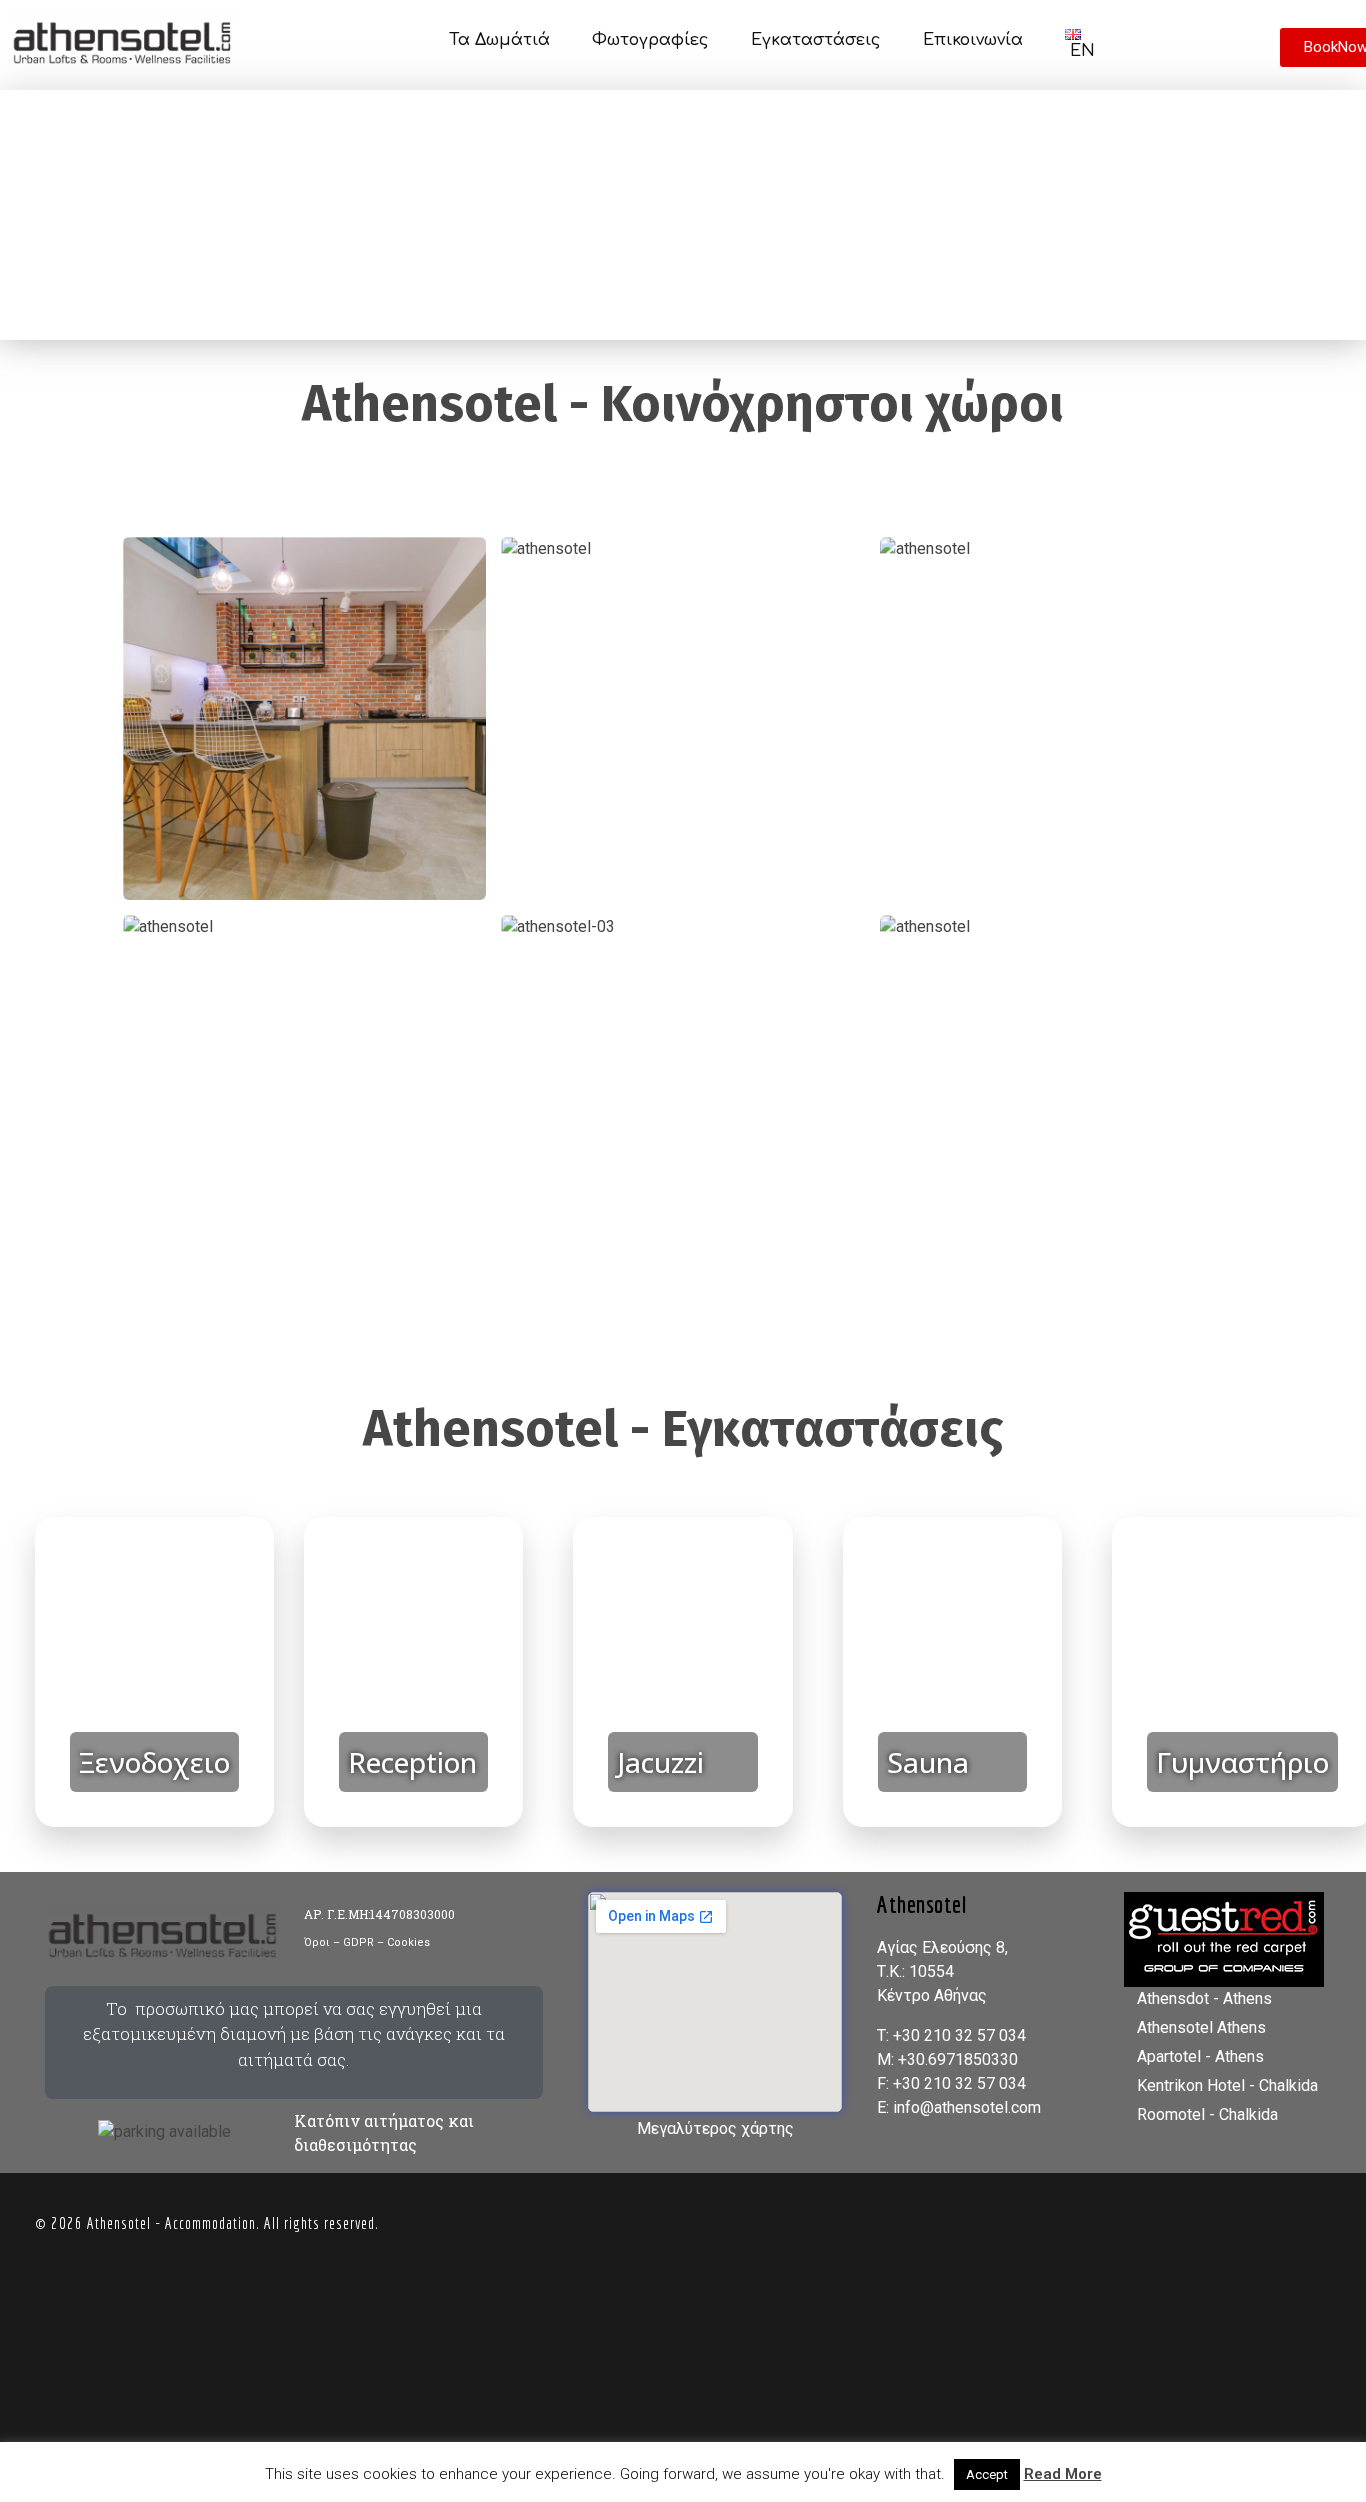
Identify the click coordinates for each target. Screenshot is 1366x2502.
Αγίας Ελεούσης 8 (941, 1947)
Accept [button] (987, 2474)
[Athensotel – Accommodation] (136, 41)
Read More (1063, 2474)
